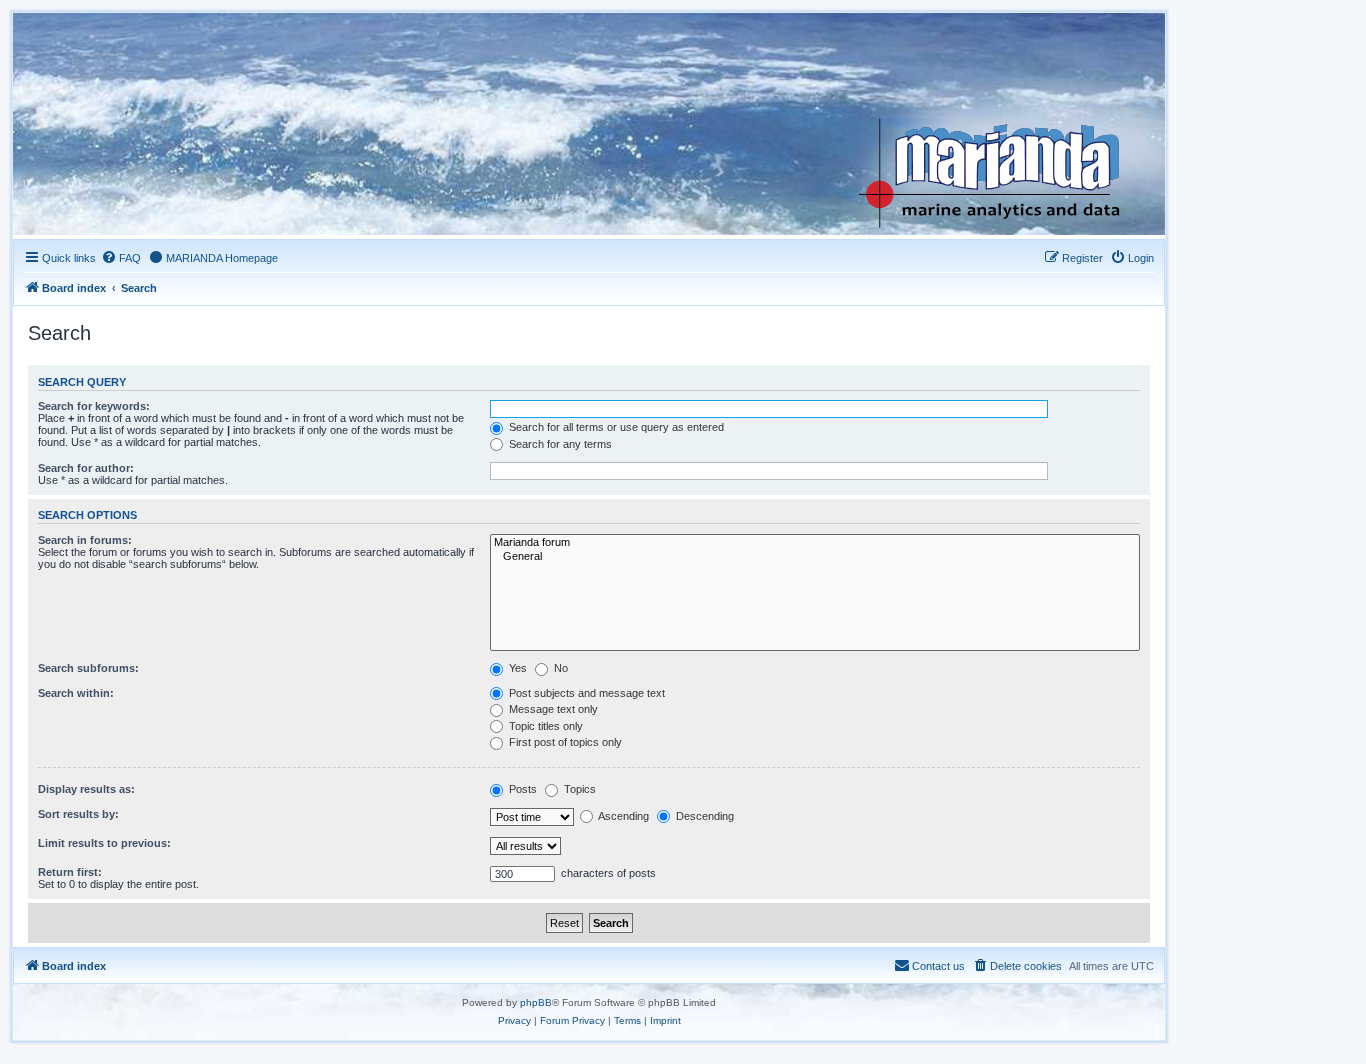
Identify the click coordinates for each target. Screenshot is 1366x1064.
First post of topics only (564, 742)
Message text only (552, 709)
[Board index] (1004, 124)
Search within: (76, 693)
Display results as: (86, 789)
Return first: (70, 872)
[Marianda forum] (815, 543)
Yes (516, 668)
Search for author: (86, 468)
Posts (521, 789)
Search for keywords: (94, 406)
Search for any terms (559, 444)
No (559, 668)
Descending (703, 816)
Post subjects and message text (585, 693)
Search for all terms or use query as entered (615, 427)
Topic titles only (544, 726)
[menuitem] (121, 258)
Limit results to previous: (104, 843)
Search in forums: (85, 540)
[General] (815, 557)
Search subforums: (88, 668)
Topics (578, 789)
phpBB (536, 1002)
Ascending (622, 816)
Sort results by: (78, 814)
